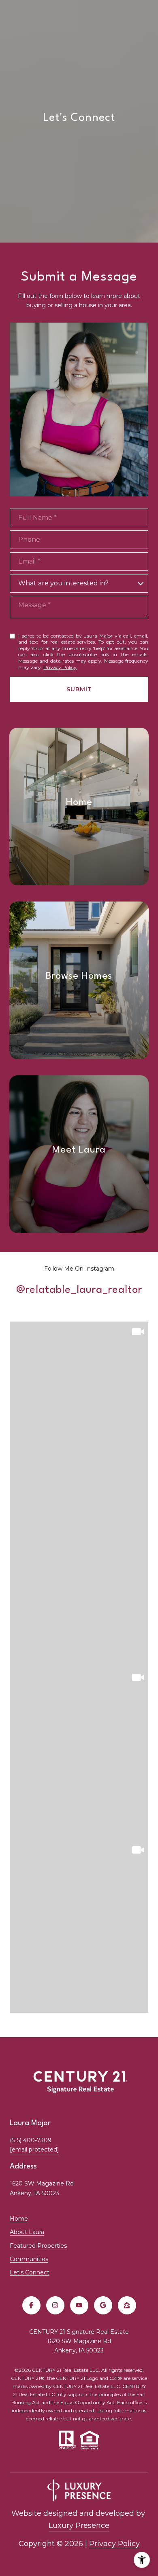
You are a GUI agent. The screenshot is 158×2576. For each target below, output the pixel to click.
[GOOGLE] (103, 2305)
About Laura (27, 2232)
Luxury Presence (79, 2525)
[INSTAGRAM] (55, 2305)
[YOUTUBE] (79, 2305)
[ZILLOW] (127, 2305)
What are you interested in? (63, 583)
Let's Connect (30, 2272)
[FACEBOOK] (31, 2305)
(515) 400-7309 (31, 2140)
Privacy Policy (60, 667)
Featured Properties (38, 2246)
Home (19, 2219)
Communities (29, 2259)
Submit (79, 689)
